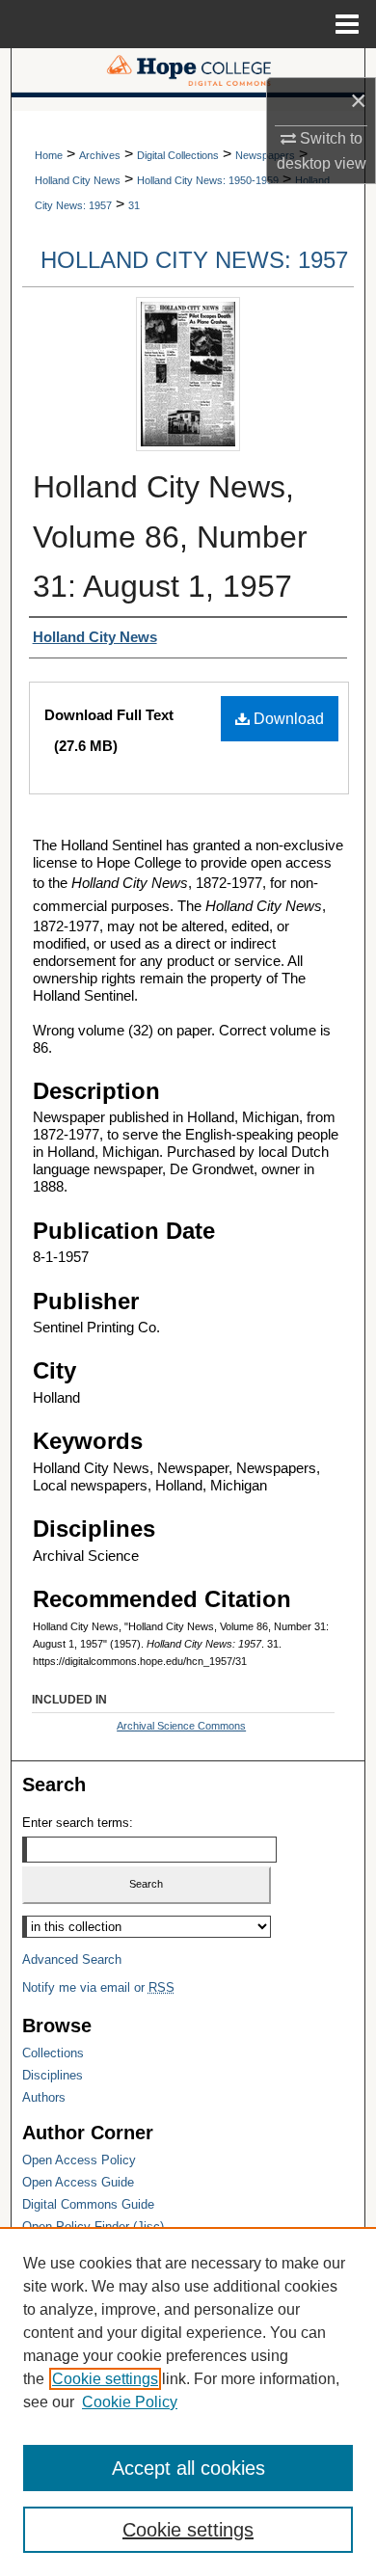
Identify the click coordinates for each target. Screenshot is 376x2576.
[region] (188, 2402)
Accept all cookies (188, 2468)
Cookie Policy (130, 2402)
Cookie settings (105, 2379)
